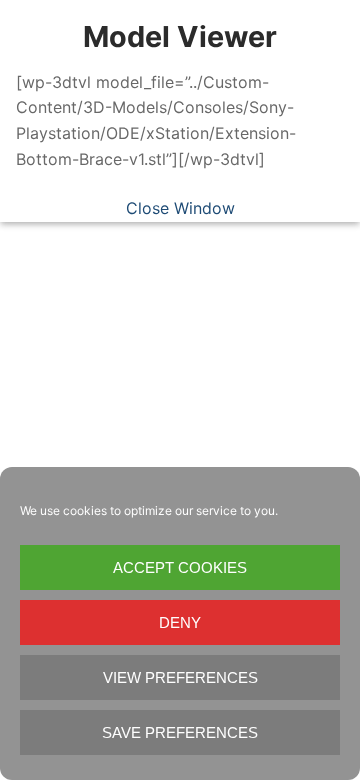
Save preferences (180, 732)
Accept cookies (180, 567)
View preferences (180, 677)
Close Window (180, 208)
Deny (180, 622)
